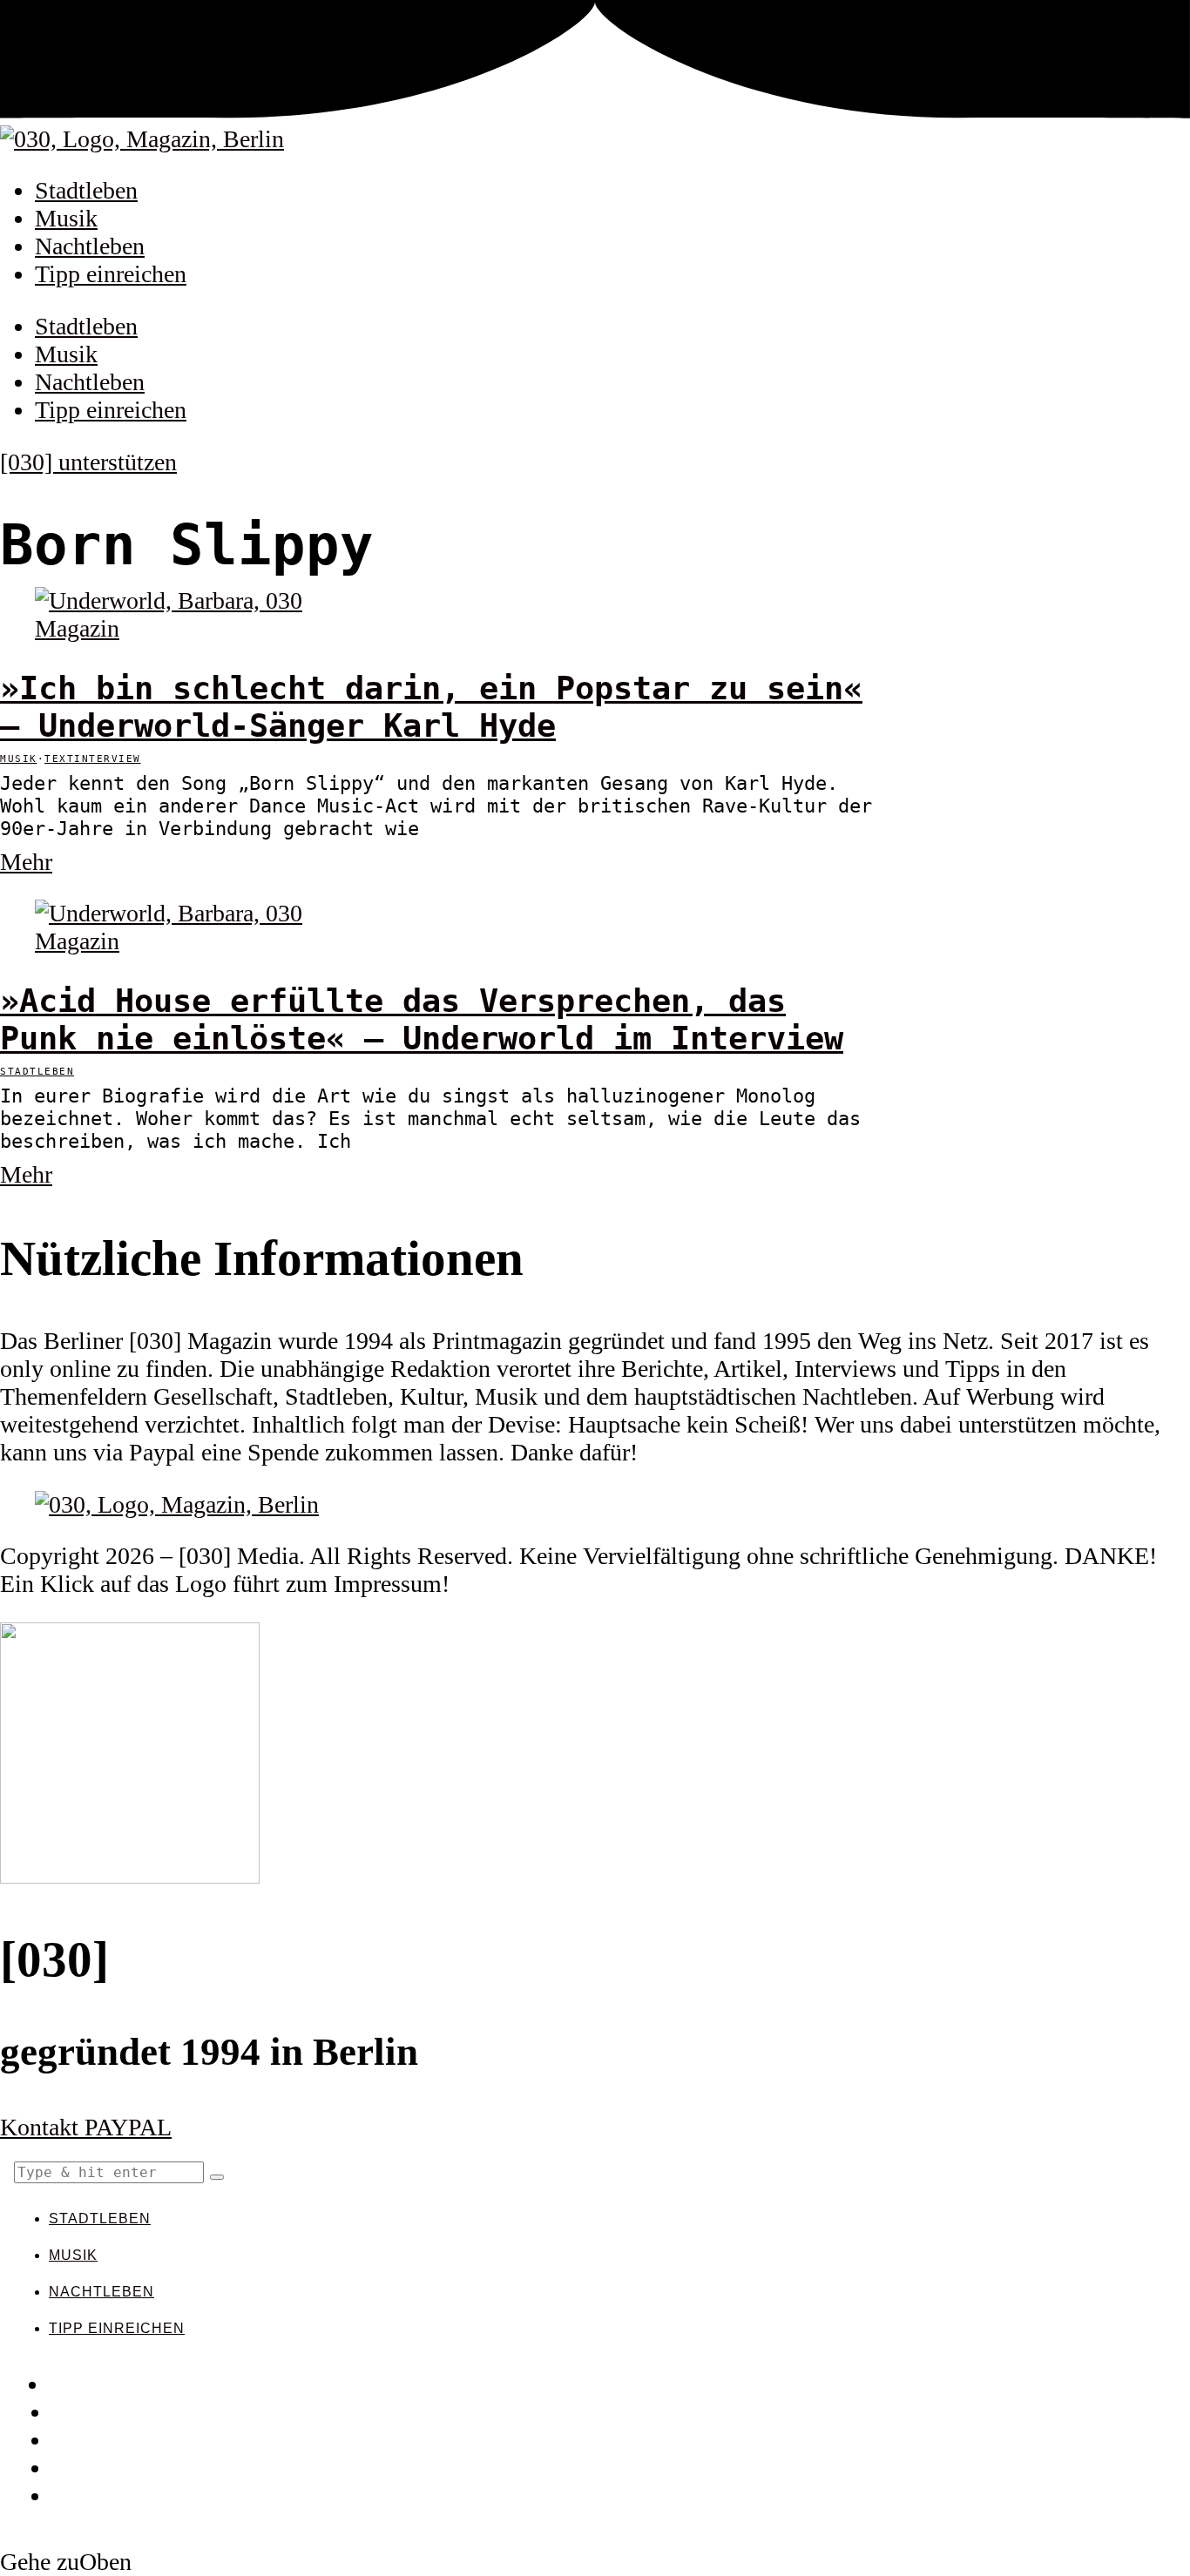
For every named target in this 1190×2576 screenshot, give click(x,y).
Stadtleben (86, 190)
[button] (217, 2177)
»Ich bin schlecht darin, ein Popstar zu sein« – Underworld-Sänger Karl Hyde (431, 707)
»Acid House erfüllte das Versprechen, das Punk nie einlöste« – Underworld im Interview (422, 1020)
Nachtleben (90, 246)
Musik (66, 218)
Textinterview (93, 759)
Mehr (26, 862)
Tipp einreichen (111, 274)
